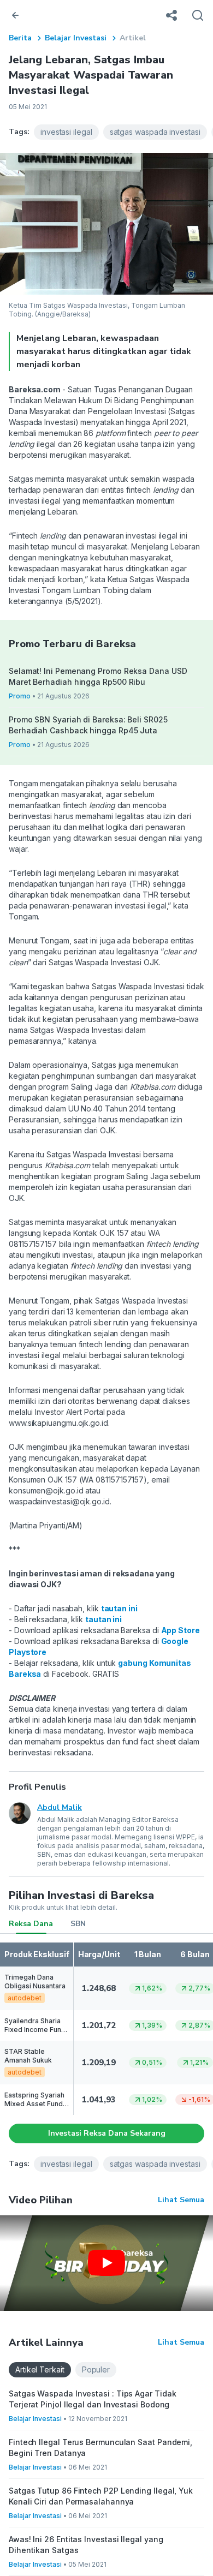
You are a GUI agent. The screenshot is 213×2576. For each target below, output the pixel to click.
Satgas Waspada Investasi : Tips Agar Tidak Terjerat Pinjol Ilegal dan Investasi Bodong (92, 2399)
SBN (78, 1924)
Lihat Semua (181, 2200)
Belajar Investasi (76, 38)
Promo (20, 696)
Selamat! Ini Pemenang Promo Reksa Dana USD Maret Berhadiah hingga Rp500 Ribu (98, 676)
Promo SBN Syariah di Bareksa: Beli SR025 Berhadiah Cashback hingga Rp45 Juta (88, 725)
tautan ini (119, 1608)
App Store (181, 1630)
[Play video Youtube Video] (106, 2263)
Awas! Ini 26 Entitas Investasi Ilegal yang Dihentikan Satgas (86, 2545)
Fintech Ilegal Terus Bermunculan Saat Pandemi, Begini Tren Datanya (100, 2448)
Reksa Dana (31, 1924)
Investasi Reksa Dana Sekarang (107, 2133)
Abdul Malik (60, 1807)
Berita (20, 38)
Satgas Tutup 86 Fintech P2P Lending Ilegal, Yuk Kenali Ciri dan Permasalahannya (101, 2496)
